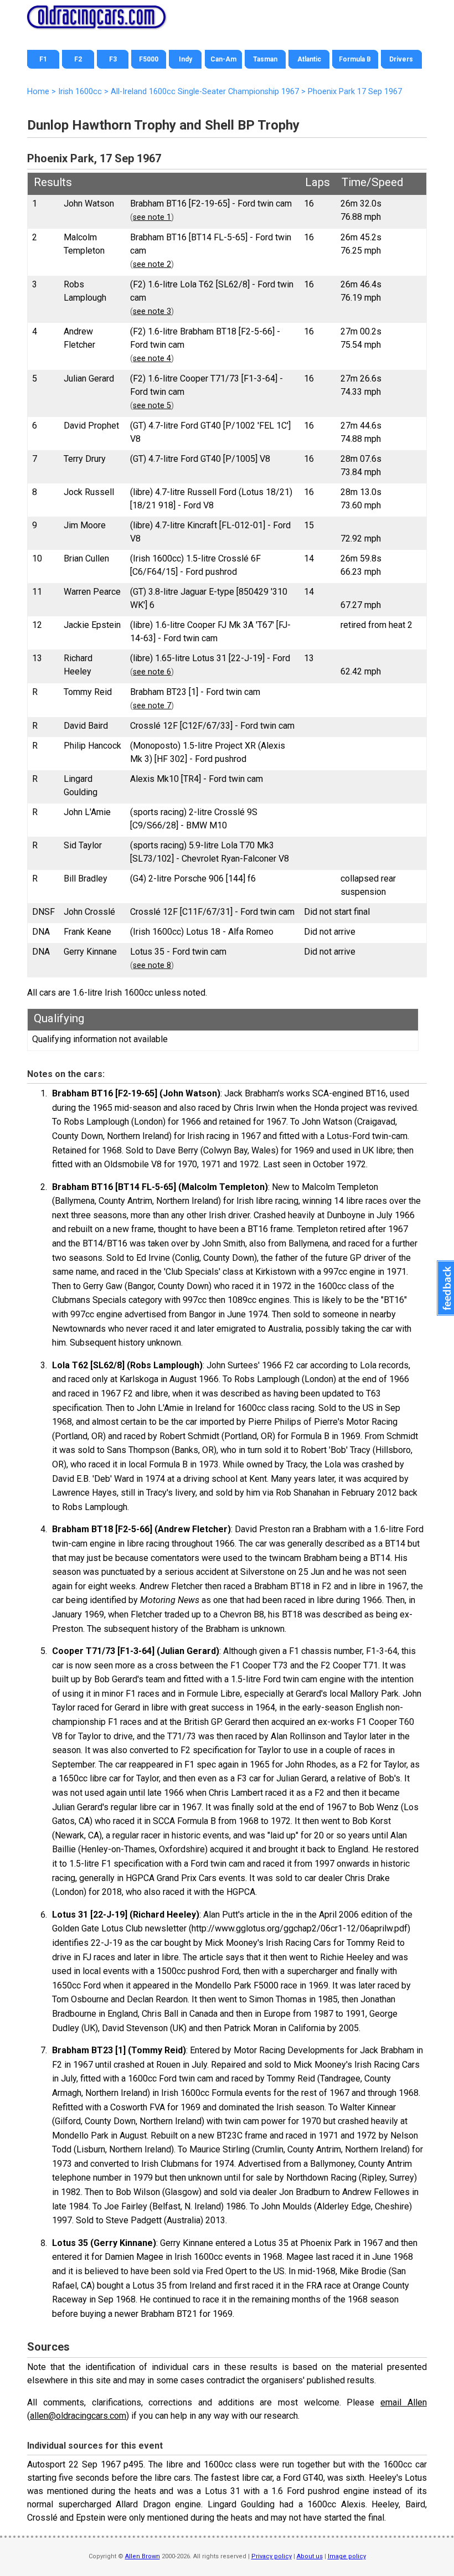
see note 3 (152, 311)
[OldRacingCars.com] (96, 22)
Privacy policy (272, 2556)
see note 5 (152, 406)
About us (310, 2556)
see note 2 (152, 264)
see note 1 (152, 217)
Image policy (347, 2556)
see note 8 (152, 965)
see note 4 (152, 359)
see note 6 (152, 672)
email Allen (404, 2402)
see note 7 (152, 706)
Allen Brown (143, 2556)
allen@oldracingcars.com (78, 2416)
